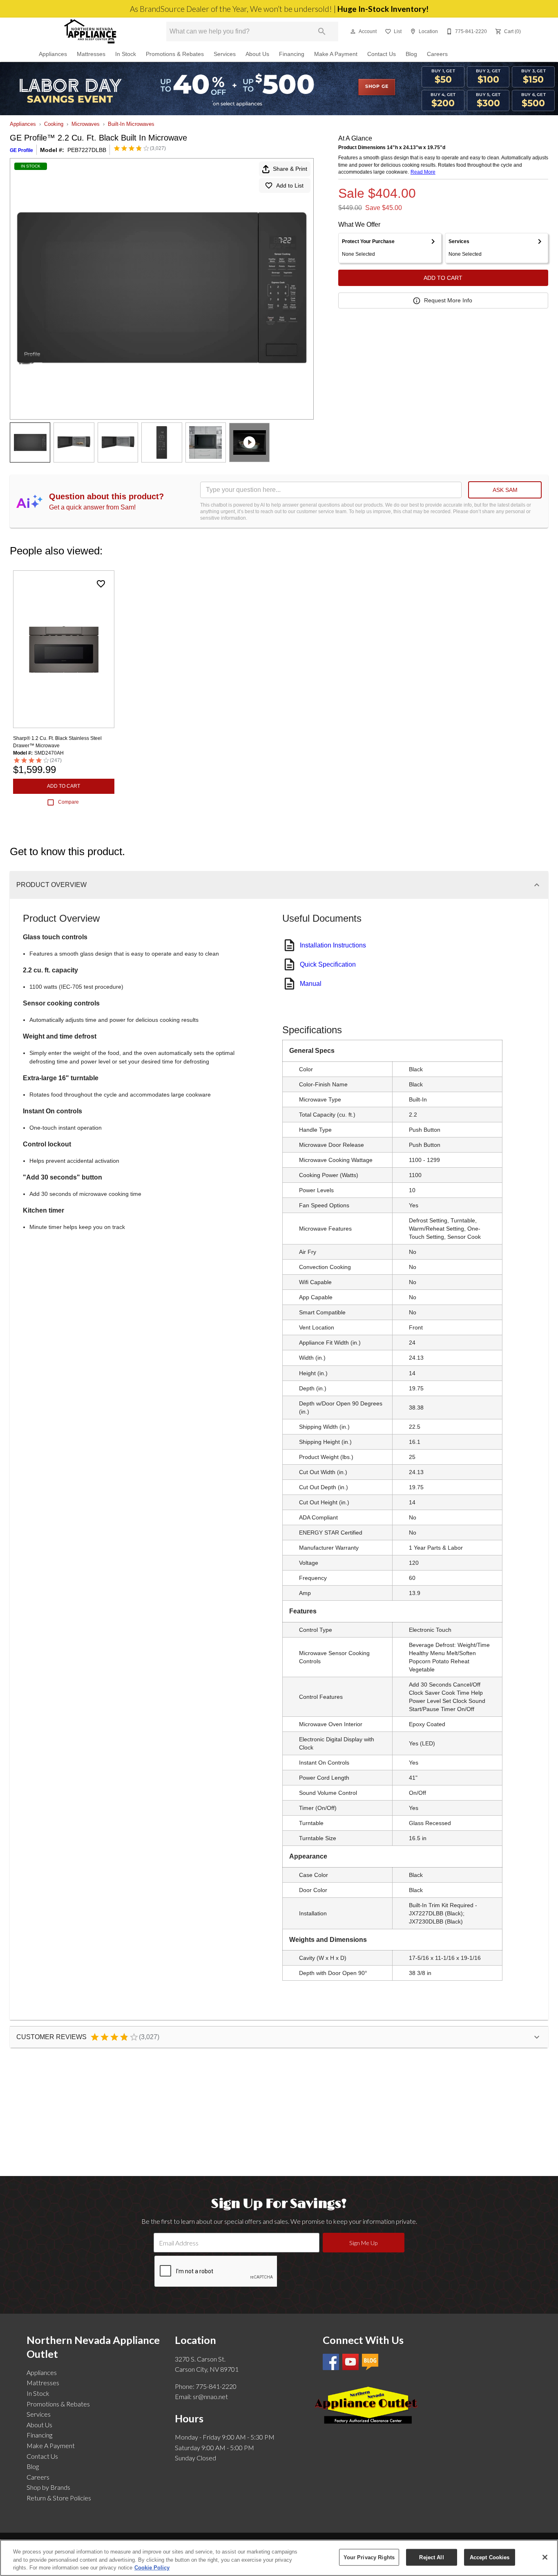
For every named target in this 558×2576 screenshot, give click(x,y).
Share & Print (290, 169)
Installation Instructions (333, 945)
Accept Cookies (490, 2557)
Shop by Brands (48, 2487)
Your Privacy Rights (369, 2557)
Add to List (290, 185)
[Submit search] (322, 31)
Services (225, 54)
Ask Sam (505, 490)
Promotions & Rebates (175, 54)
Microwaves (86, 124)
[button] (353, 31)
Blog (411, 54)
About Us (257, 54)
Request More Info (448, 300)
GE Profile (21, 150)
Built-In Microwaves (131, 124)
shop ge (377, 87)
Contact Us (382, 54)
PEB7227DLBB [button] (87, 150)
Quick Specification (328, 964)
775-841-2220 (216, 2386)
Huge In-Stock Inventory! (383, 9)
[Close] (545, 2557)
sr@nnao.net (210, 2396)
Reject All (431, 2557)
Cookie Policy (152, 2568)
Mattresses (91, 54)
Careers (437, 54)
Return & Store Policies (59, 2498)
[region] (279, 2558)
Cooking (54, 124)
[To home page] (90, 31)
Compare (68, 802)
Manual (311, 984)
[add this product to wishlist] (101, 584)
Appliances (53, 54)
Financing (292, 54)
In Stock (126, 54)
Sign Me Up (363, 2243)
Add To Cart (443, 278)
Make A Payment (336, 54)
